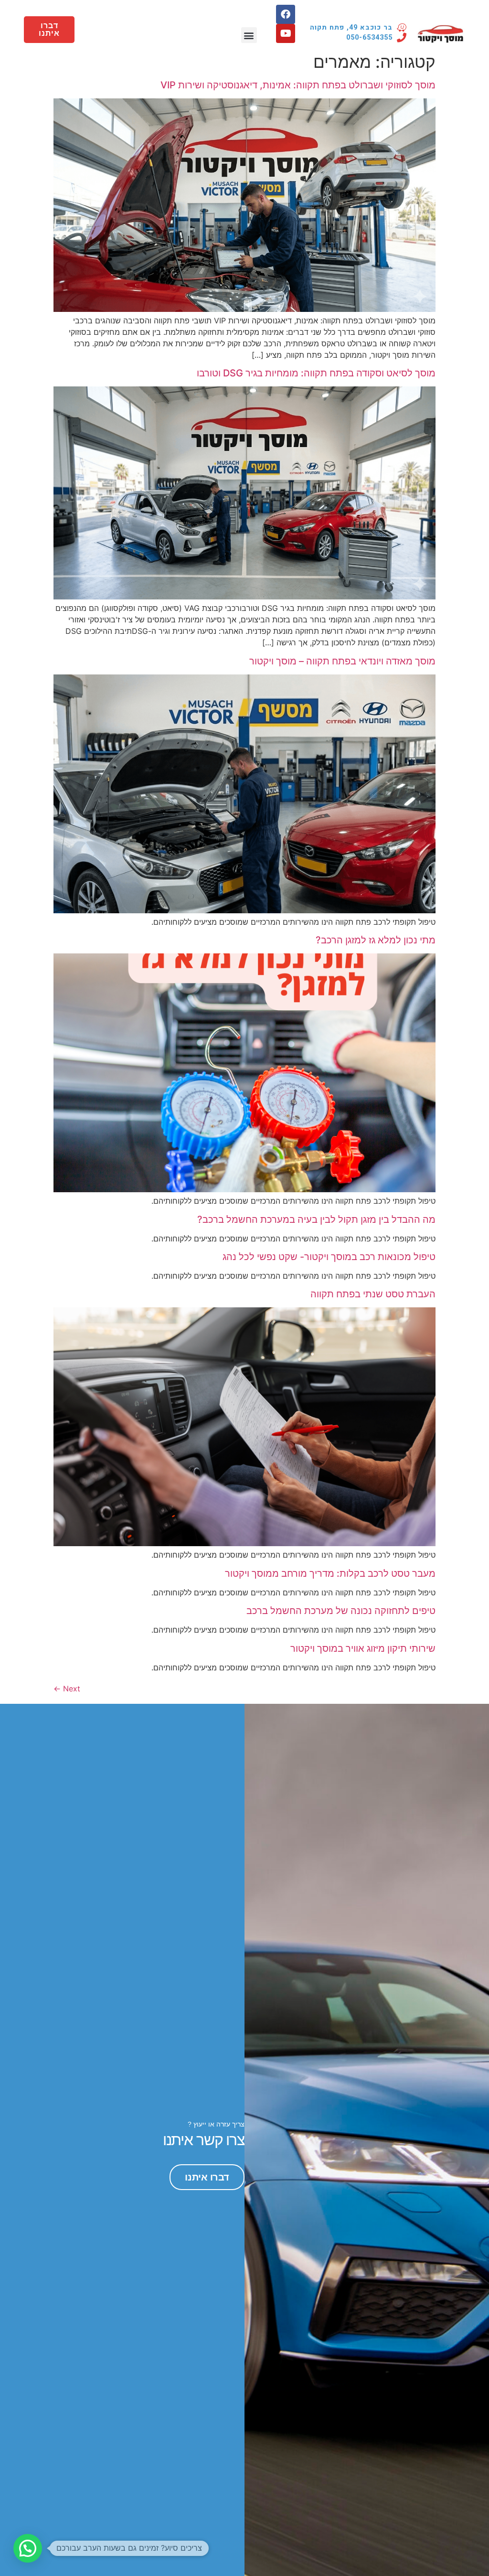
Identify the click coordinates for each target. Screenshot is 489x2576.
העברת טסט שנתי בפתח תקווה (373, 1294)
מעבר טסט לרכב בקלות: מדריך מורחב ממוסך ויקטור (330, 1573)
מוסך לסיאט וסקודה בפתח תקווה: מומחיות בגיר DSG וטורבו (316, 373)
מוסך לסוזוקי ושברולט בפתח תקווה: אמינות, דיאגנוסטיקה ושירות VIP (298, 85)
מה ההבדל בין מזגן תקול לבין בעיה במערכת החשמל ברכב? (316, 1219)
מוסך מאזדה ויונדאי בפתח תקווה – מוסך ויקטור (342, 661)
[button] (249, 35)
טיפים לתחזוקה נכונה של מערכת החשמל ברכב (341, 1611)
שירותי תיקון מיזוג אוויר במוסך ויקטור (363, 1648)
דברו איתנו (207, 2177)
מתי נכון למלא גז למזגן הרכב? (376, 940)
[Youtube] (286, 33)
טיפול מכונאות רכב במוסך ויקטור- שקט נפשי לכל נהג (329, 1257)
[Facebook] (286, 14)
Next (67, 1689)
